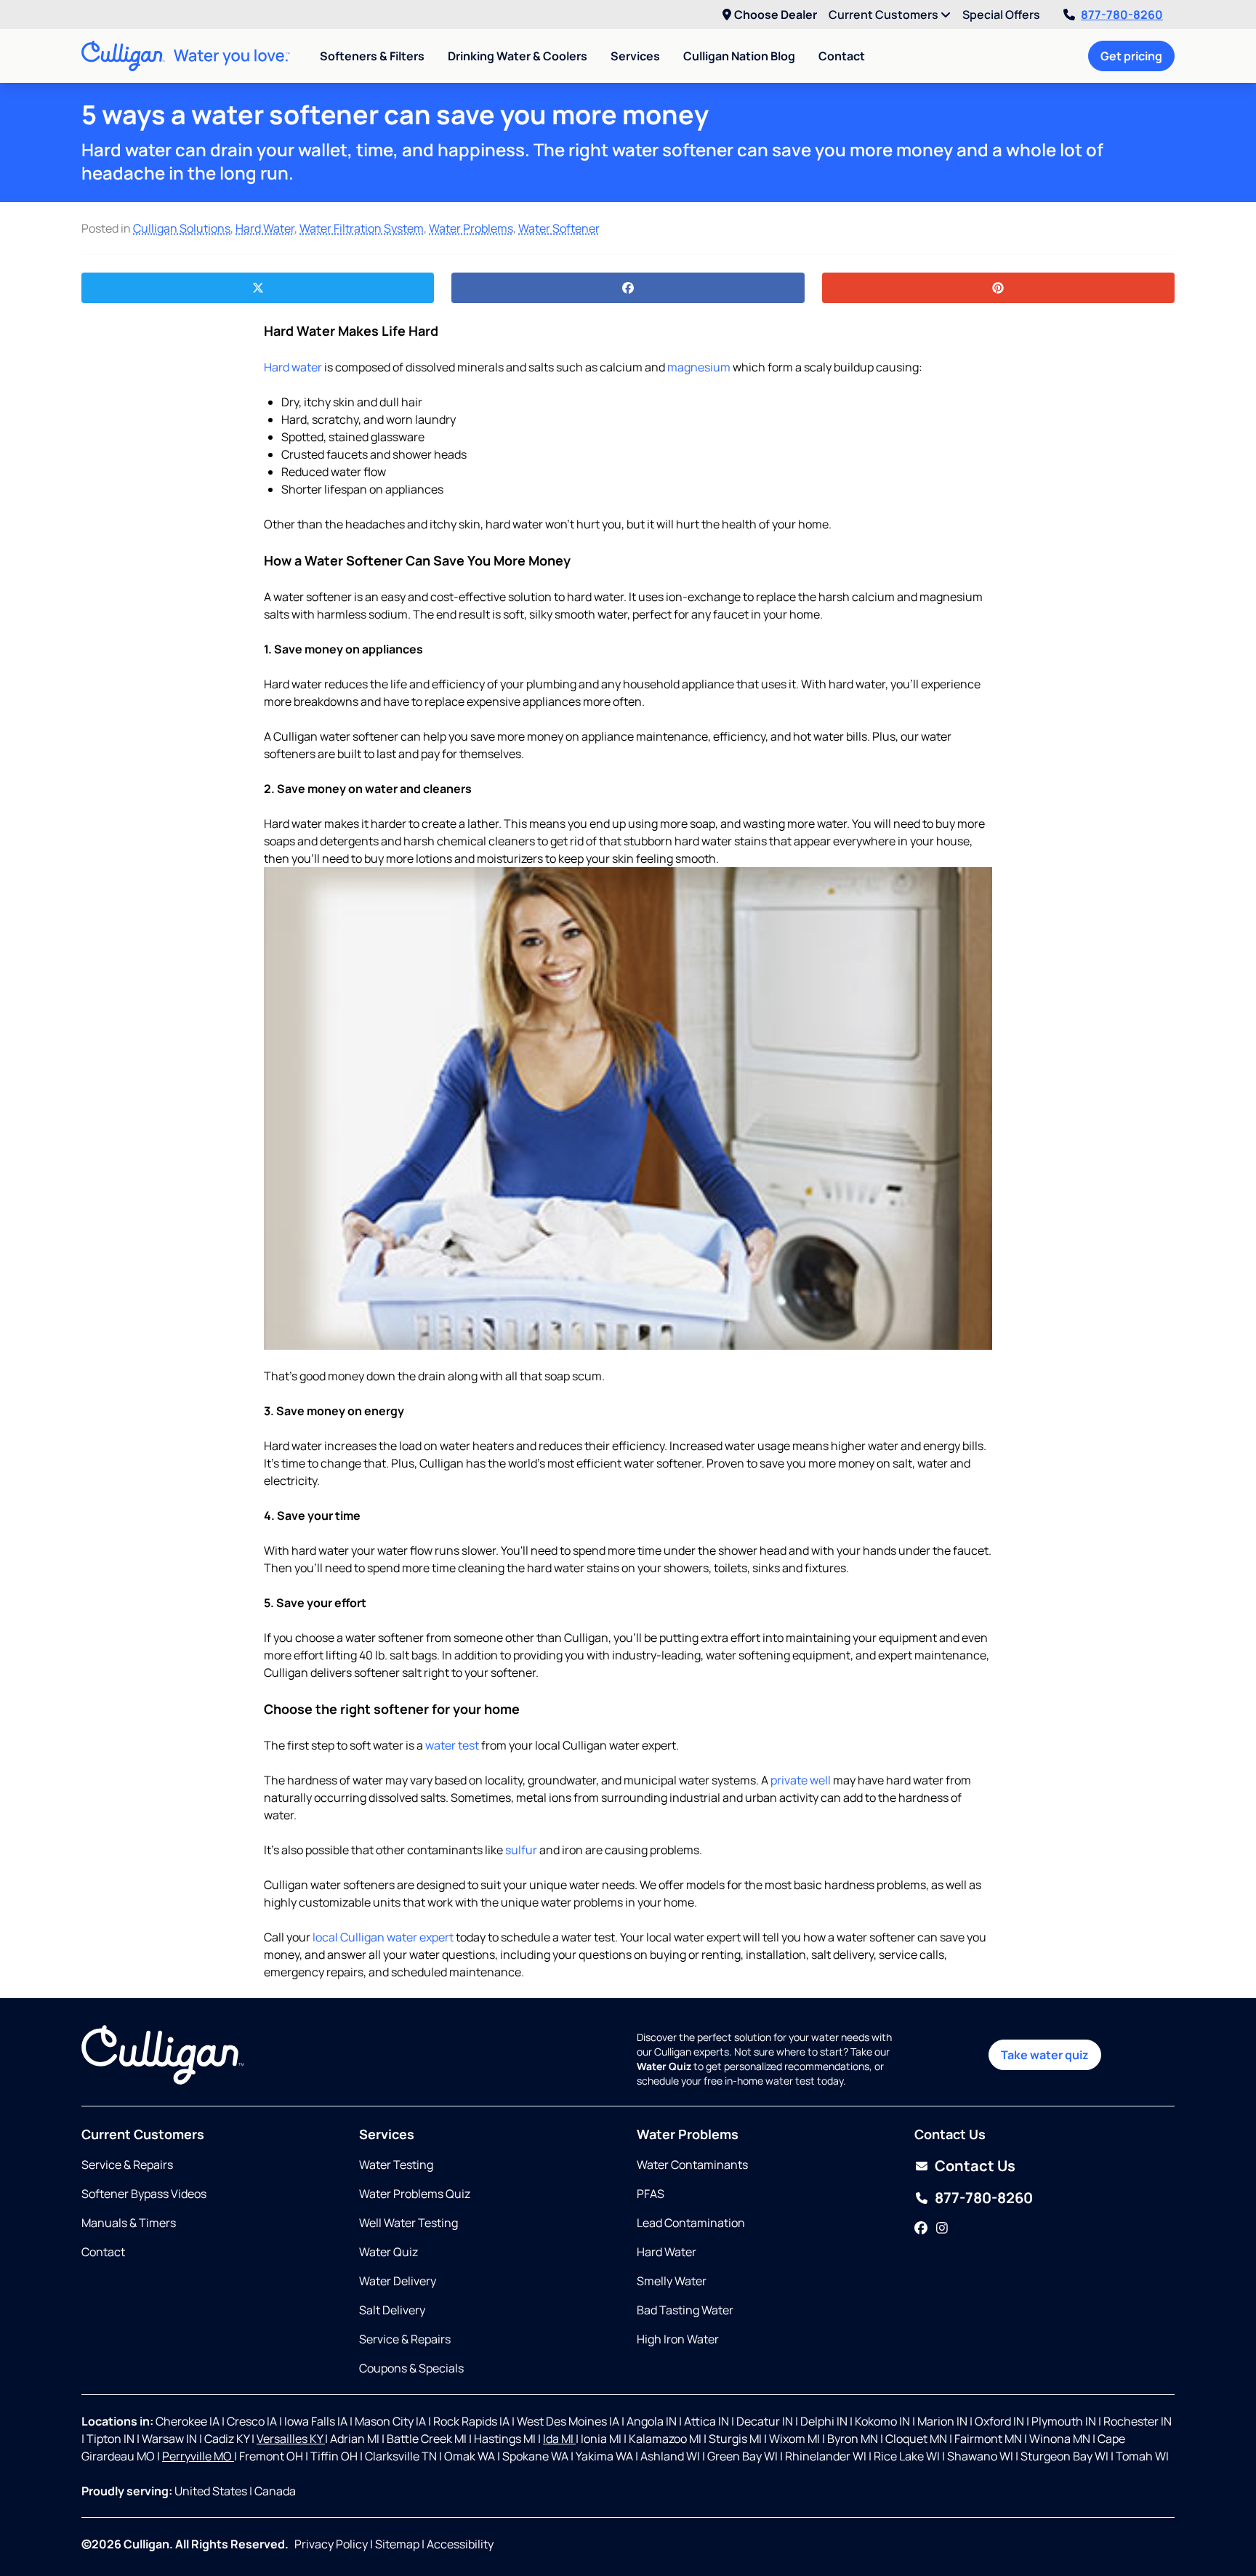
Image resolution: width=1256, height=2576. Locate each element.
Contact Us (975, 2166)
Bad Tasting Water (685, 2310)
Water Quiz (389, 2252)
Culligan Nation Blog (739, 56)
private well (801, 1780)
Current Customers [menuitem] (885, 15)
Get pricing (1131, 56)
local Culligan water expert (382, 1937)
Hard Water (265, 228)
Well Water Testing (408, 2223)
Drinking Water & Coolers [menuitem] (518, 56)
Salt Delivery (392, 2310)
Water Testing (396, 2165)
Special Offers (1001, 15)
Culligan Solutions (182, 228)
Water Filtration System (362, 228)
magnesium (698, 367)
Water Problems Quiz (415, 2194)
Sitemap (397, 2544)
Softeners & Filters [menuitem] (372, 56)
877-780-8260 (1122, 15)
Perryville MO (198, 2456)
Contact (842, 56)
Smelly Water (672, 2281)
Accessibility (460, 2544)
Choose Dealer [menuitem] (776, 15)
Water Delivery (398, 2281)
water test (452, 1745)
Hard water (293, 367)
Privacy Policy (331, 2544)
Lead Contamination (691, 2223)
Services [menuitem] (635, 56)
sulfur (521, 1850)
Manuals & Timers (129, 2223)
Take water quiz (1045, 2055)
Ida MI (559, 2439)
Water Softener (559, 228)
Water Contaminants (692, 2165)
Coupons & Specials (411, 2368)
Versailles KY (291, 2439)
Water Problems (471, 228)
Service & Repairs (127, 2165)
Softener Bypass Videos (144, 2194)
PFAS (651, 2194)
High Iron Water (678, 2339)
